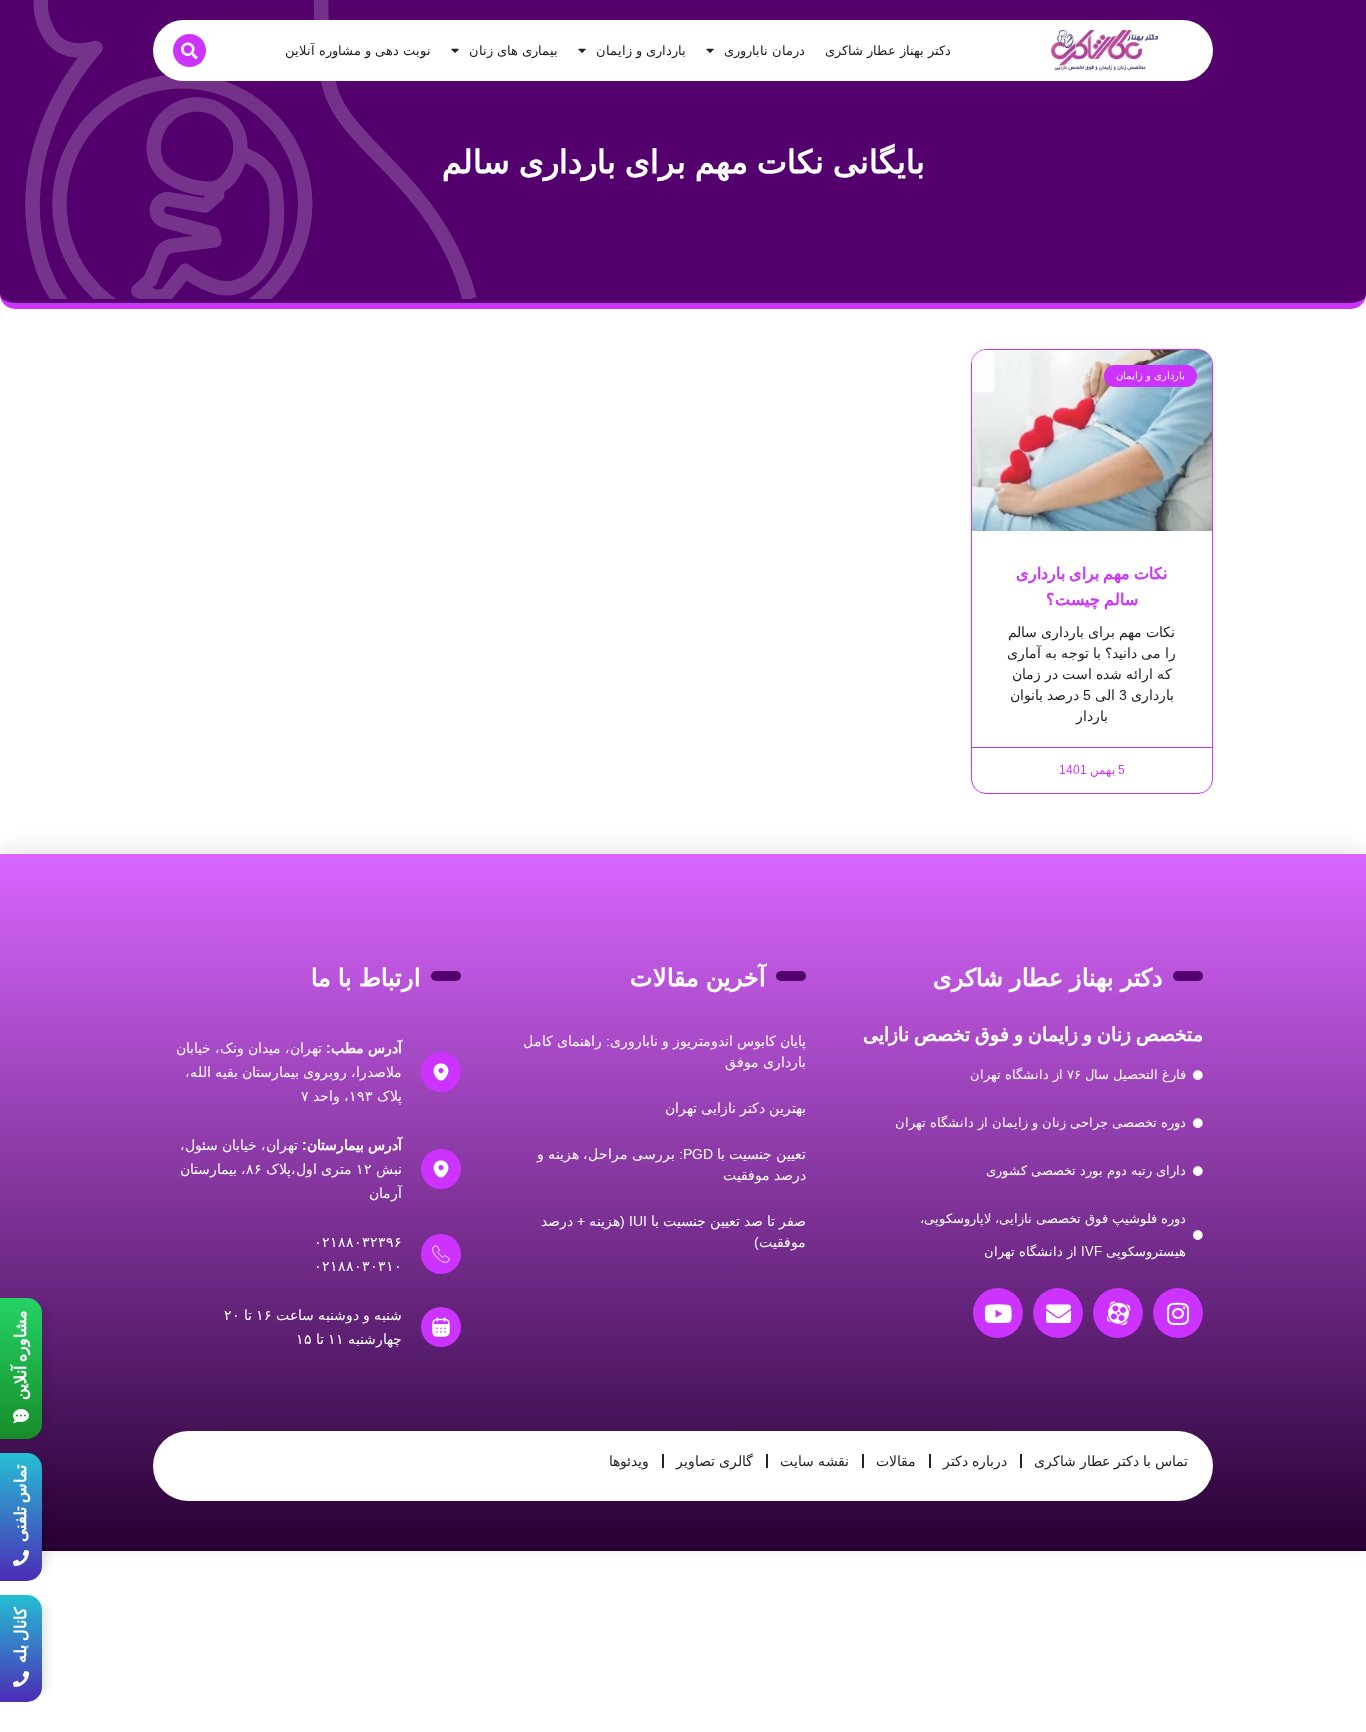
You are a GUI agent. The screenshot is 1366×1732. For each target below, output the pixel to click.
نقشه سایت (814, 1461)
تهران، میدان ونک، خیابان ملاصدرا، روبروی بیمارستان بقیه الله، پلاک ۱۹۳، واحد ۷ (289, 1072)
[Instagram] (1178, 1313)
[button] (189, 50)
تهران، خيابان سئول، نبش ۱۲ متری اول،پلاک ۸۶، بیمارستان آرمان (291, 1169)
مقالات (896, 1461)
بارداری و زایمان (641, 50)
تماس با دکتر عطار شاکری (1111, 1461)
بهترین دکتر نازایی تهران (735, 1108)
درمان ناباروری (764, 50)
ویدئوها (629, 1461)
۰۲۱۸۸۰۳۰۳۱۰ (358, 1266)
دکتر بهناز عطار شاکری (888, 50)
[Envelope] (1058, 1313)
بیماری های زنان (513, 50)
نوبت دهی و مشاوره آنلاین (358, 50)
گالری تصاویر (714, 1461)
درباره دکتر (975, 1461)
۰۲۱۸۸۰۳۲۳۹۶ (358, 1242)
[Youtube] (998, 1313)
